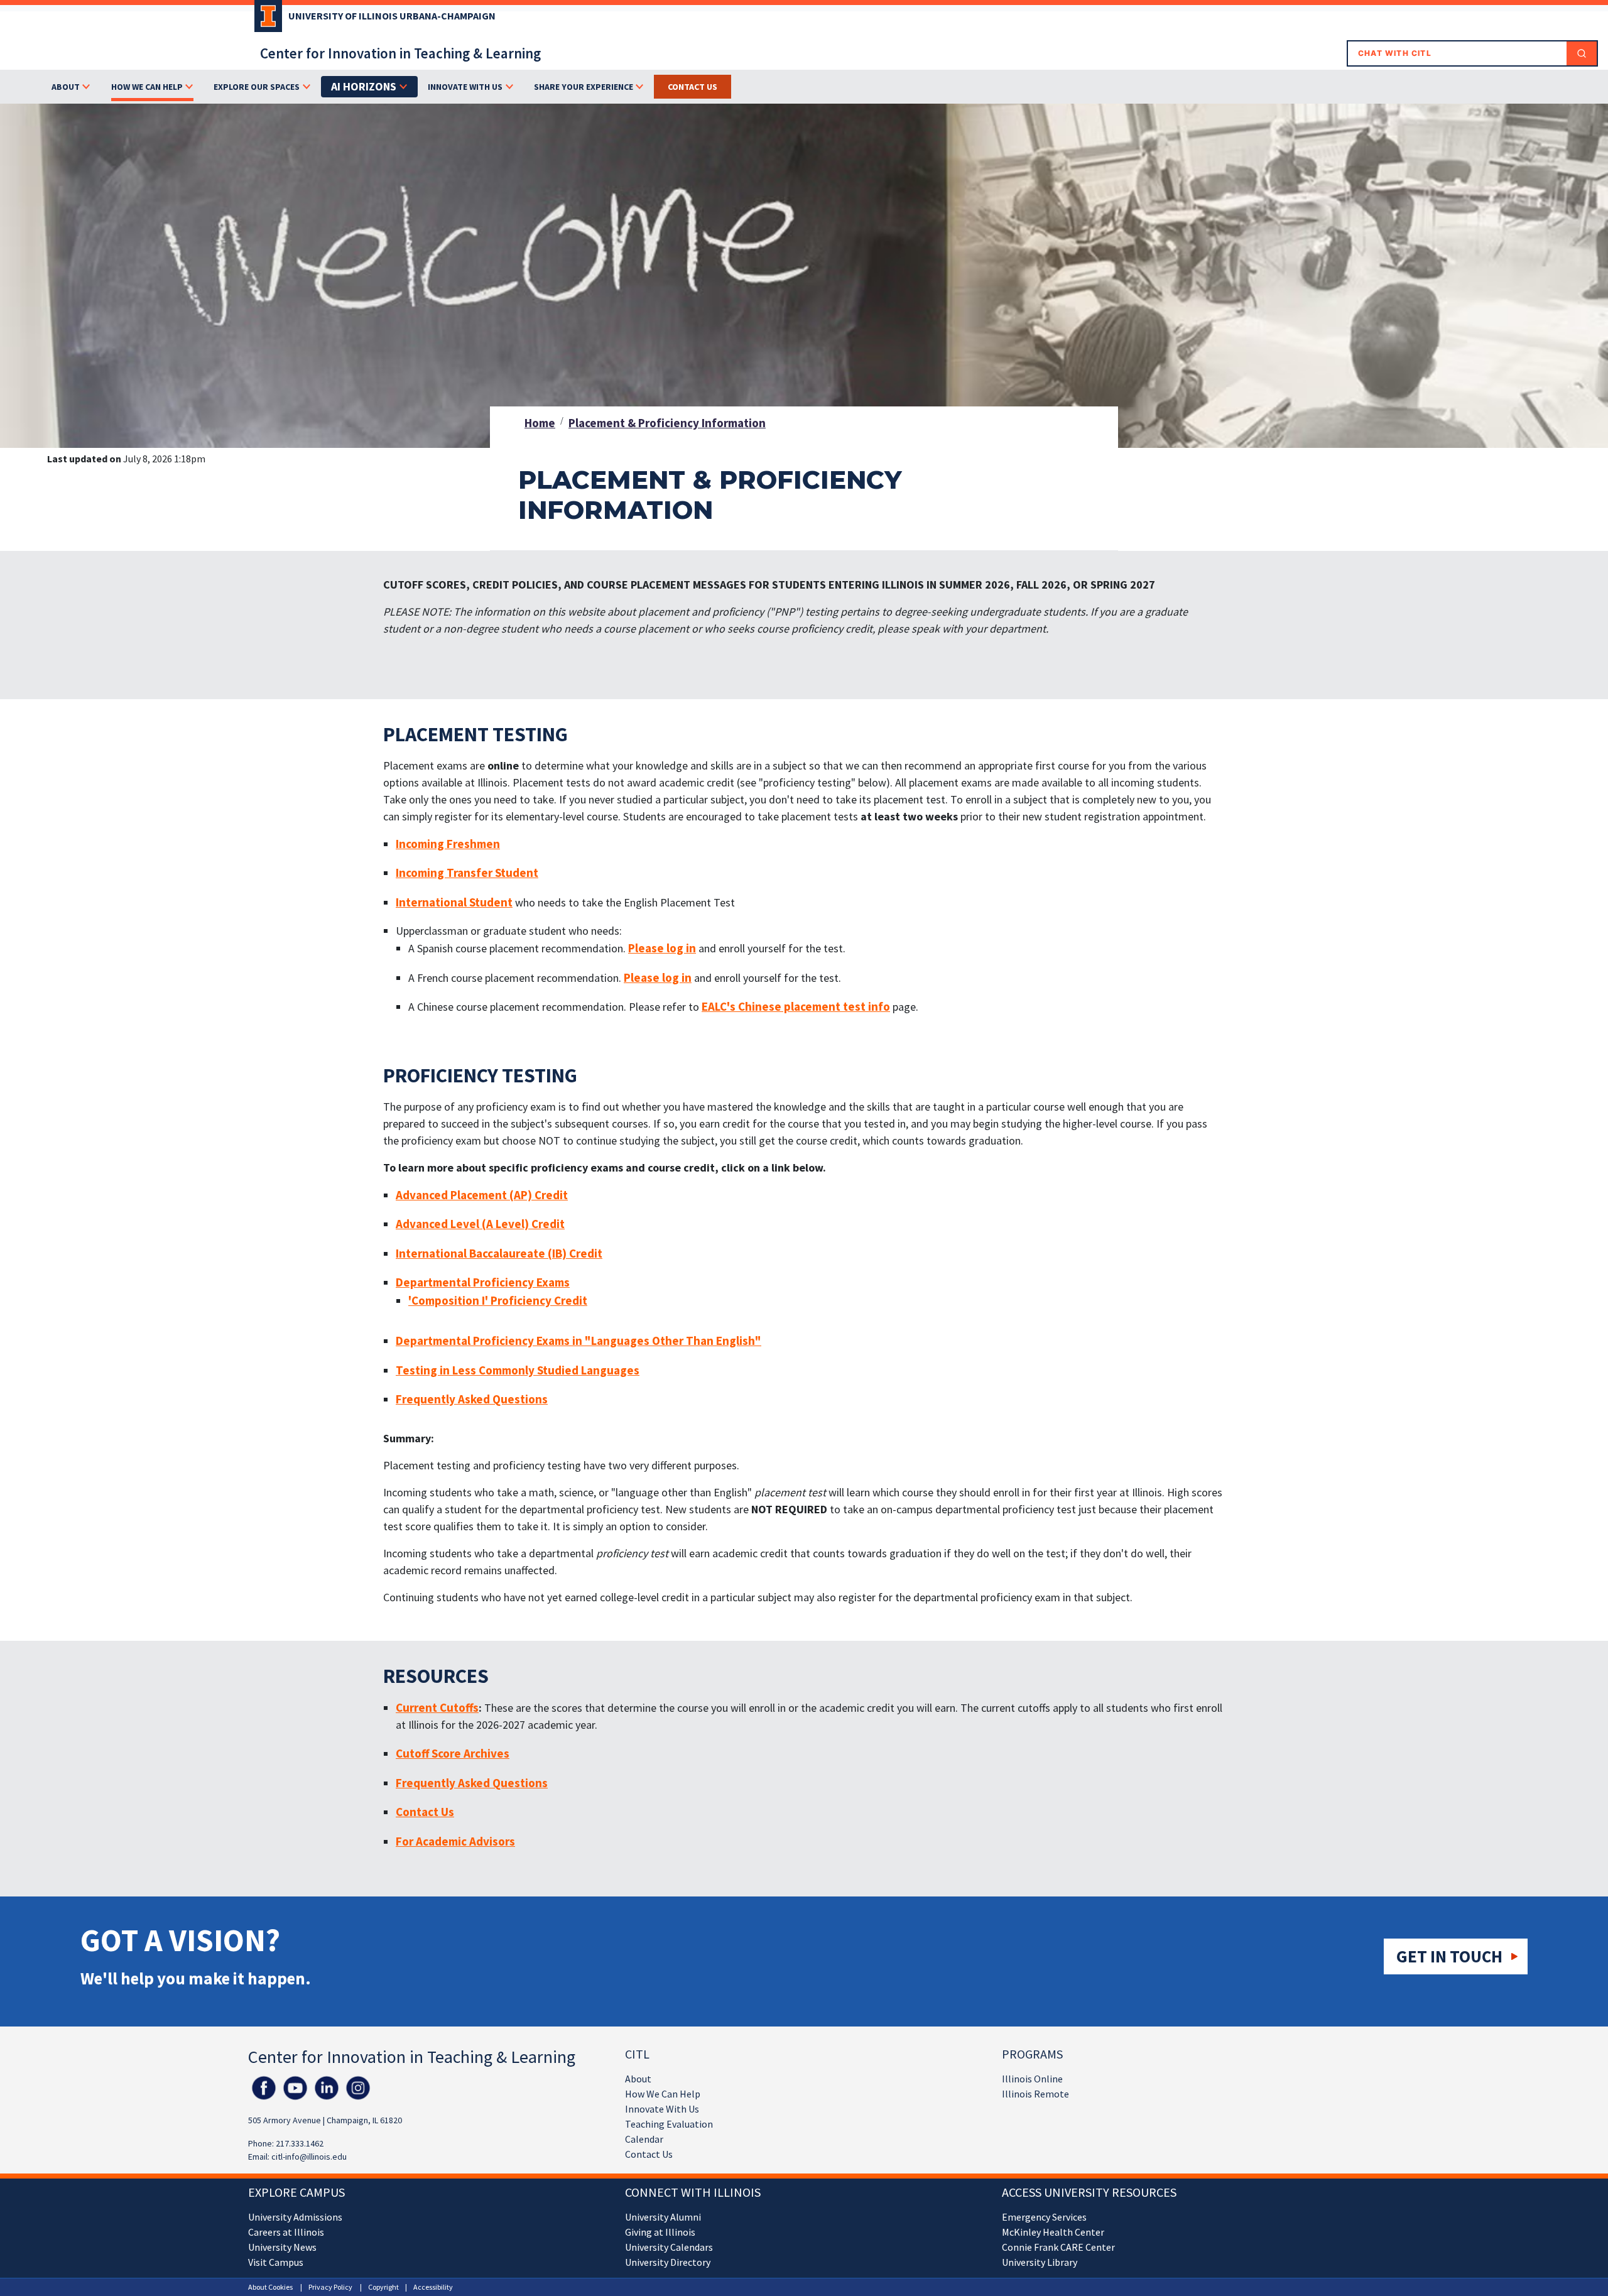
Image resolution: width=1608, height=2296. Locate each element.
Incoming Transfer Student (467, 873)
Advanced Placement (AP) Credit (482, 1195)
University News (282, 2247)
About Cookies (270, 2287)
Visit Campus (276, 2262)
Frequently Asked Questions (472, 1399)
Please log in (662, 948)
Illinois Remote (1035, 2094)
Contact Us (693, 87)
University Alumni (663, 2217)
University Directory (668, 2262)
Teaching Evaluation (669, 2124)
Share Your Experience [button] (584, 87)
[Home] (265, 20)
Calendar (644, 2139)
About (638, 2079)
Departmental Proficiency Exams (483, 1282)
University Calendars (669, 2247)
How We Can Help (663, 2094)
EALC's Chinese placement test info (796, 1006)
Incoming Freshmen (448, 844)
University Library (1040, 2262)
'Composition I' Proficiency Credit (498, 1300)
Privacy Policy (330, 2287)
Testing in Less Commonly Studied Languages (518, 1370)
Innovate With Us (662, 2109)
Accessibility (433, 2287)
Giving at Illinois (660, 2232)
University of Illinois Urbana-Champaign (392, 16)
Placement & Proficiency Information (667, 423)
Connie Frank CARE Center (1058, 2247)
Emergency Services (1044, 2217)
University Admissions (295, 2217)
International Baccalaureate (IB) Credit (499, 1253)
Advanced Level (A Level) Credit (480, 1224)
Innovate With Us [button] (465, 87)
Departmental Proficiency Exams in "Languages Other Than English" (579, 1341)
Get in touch (1449, 1956)
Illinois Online (1032, 2079)
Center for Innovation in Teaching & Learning (400, 53)
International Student (454, 902)
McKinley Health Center (1053, 2232)
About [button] (66, 87)
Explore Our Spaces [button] (257, 87)
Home (540, 423)
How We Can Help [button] (147, 87)
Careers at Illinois (286, 2232)
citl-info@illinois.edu (309, 2157)
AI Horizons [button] (364, 86)
